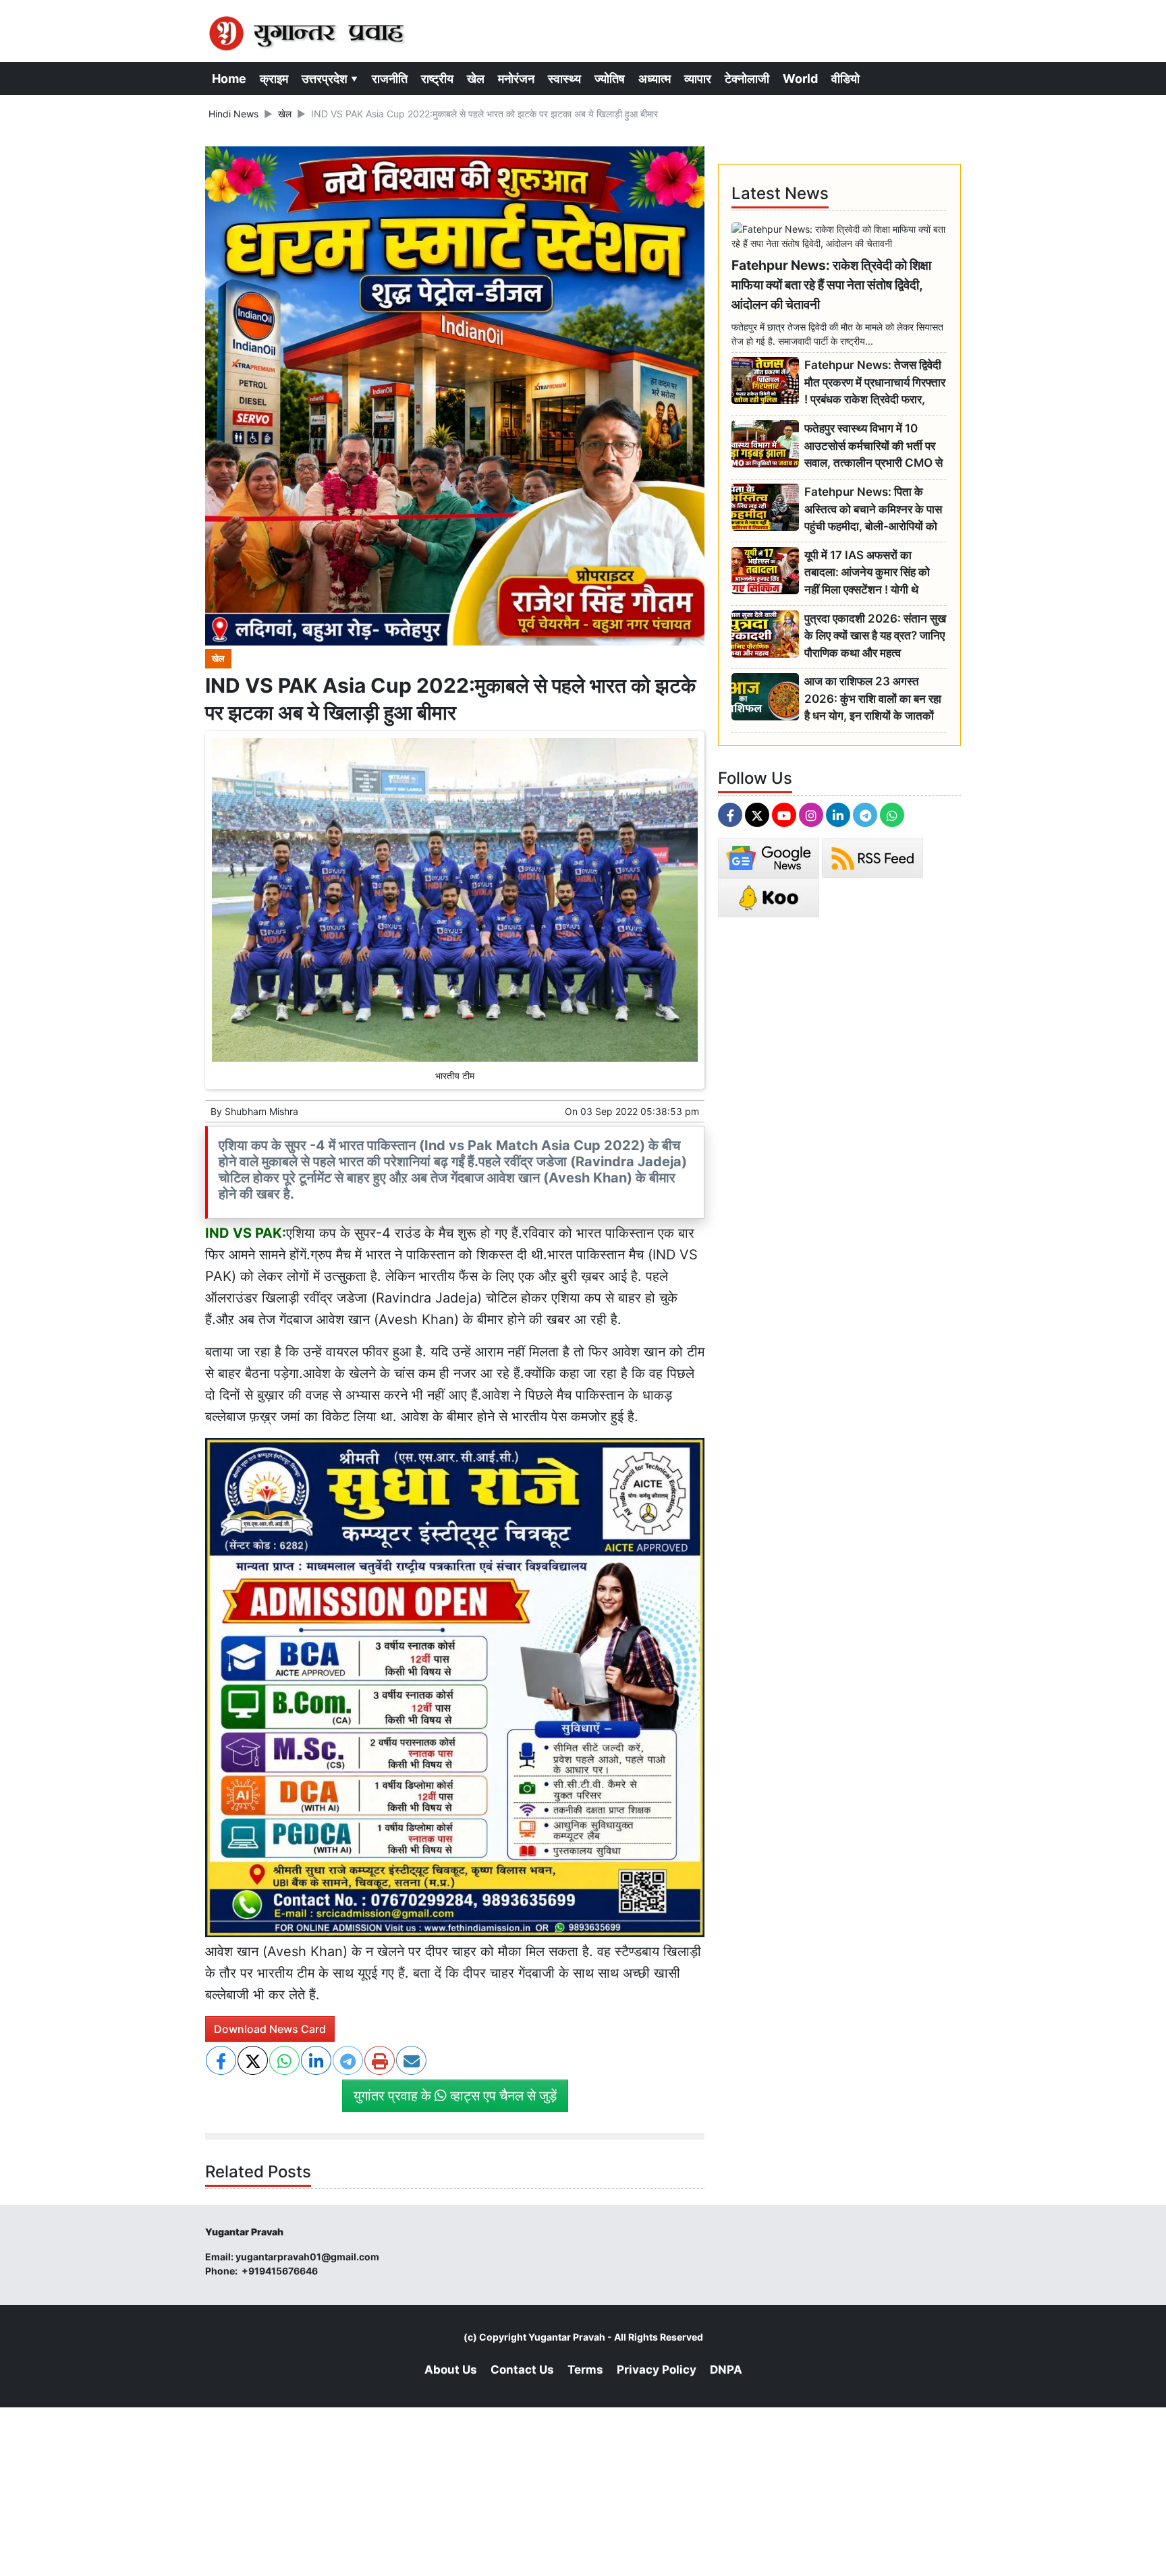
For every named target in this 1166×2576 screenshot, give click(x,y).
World (800, 79)
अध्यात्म (655, 79)
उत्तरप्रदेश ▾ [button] (330, 79)
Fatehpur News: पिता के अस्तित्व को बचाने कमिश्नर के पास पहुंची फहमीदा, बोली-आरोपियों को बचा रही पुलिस (873, 510)
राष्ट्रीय (437, 79)
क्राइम (274, 79)
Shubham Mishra (261, 1111)
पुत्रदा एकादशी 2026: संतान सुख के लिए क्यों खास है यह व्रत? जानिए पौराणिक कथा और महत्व (875, 636)
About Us (451, 2370)
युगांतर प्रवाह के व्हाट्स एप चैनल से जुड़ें (455, 2096)
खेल (476, 79)
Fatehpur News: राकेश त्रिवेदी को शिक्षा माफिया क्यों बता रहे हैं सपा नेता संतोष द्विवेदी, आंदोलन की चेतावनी (831, 285)
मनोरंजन (516, 79)
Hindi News (233, 114)
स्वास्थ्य (564, 79)
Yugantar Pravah (567, 2337)
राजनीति (390, 79)
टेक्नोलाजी (747, 79)
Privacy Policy (657, 2370)
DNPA (726, 2370)
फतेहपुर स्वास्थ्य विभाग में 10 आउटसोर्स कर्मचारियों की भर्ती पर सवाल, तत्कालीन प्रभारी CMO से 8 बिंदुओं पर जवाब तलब (873, 446)
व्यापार (698, 79)
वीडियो (845, 79)
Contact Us (522, 2370)
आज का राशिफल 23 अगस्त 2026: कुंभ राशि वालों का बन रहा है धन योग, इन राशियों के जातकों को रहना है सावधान (873, 699)
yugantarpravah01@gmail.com (307, 2257)
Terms (585, 2370)
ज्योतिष (610, 79)
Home (229, 79)
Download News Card (270, 2029)
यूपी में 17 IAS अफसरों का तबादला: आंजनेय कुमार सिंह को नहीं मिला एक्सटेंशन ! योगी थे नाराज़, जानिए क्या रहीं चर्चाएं (867, 573)
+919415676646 (281, 2271)
